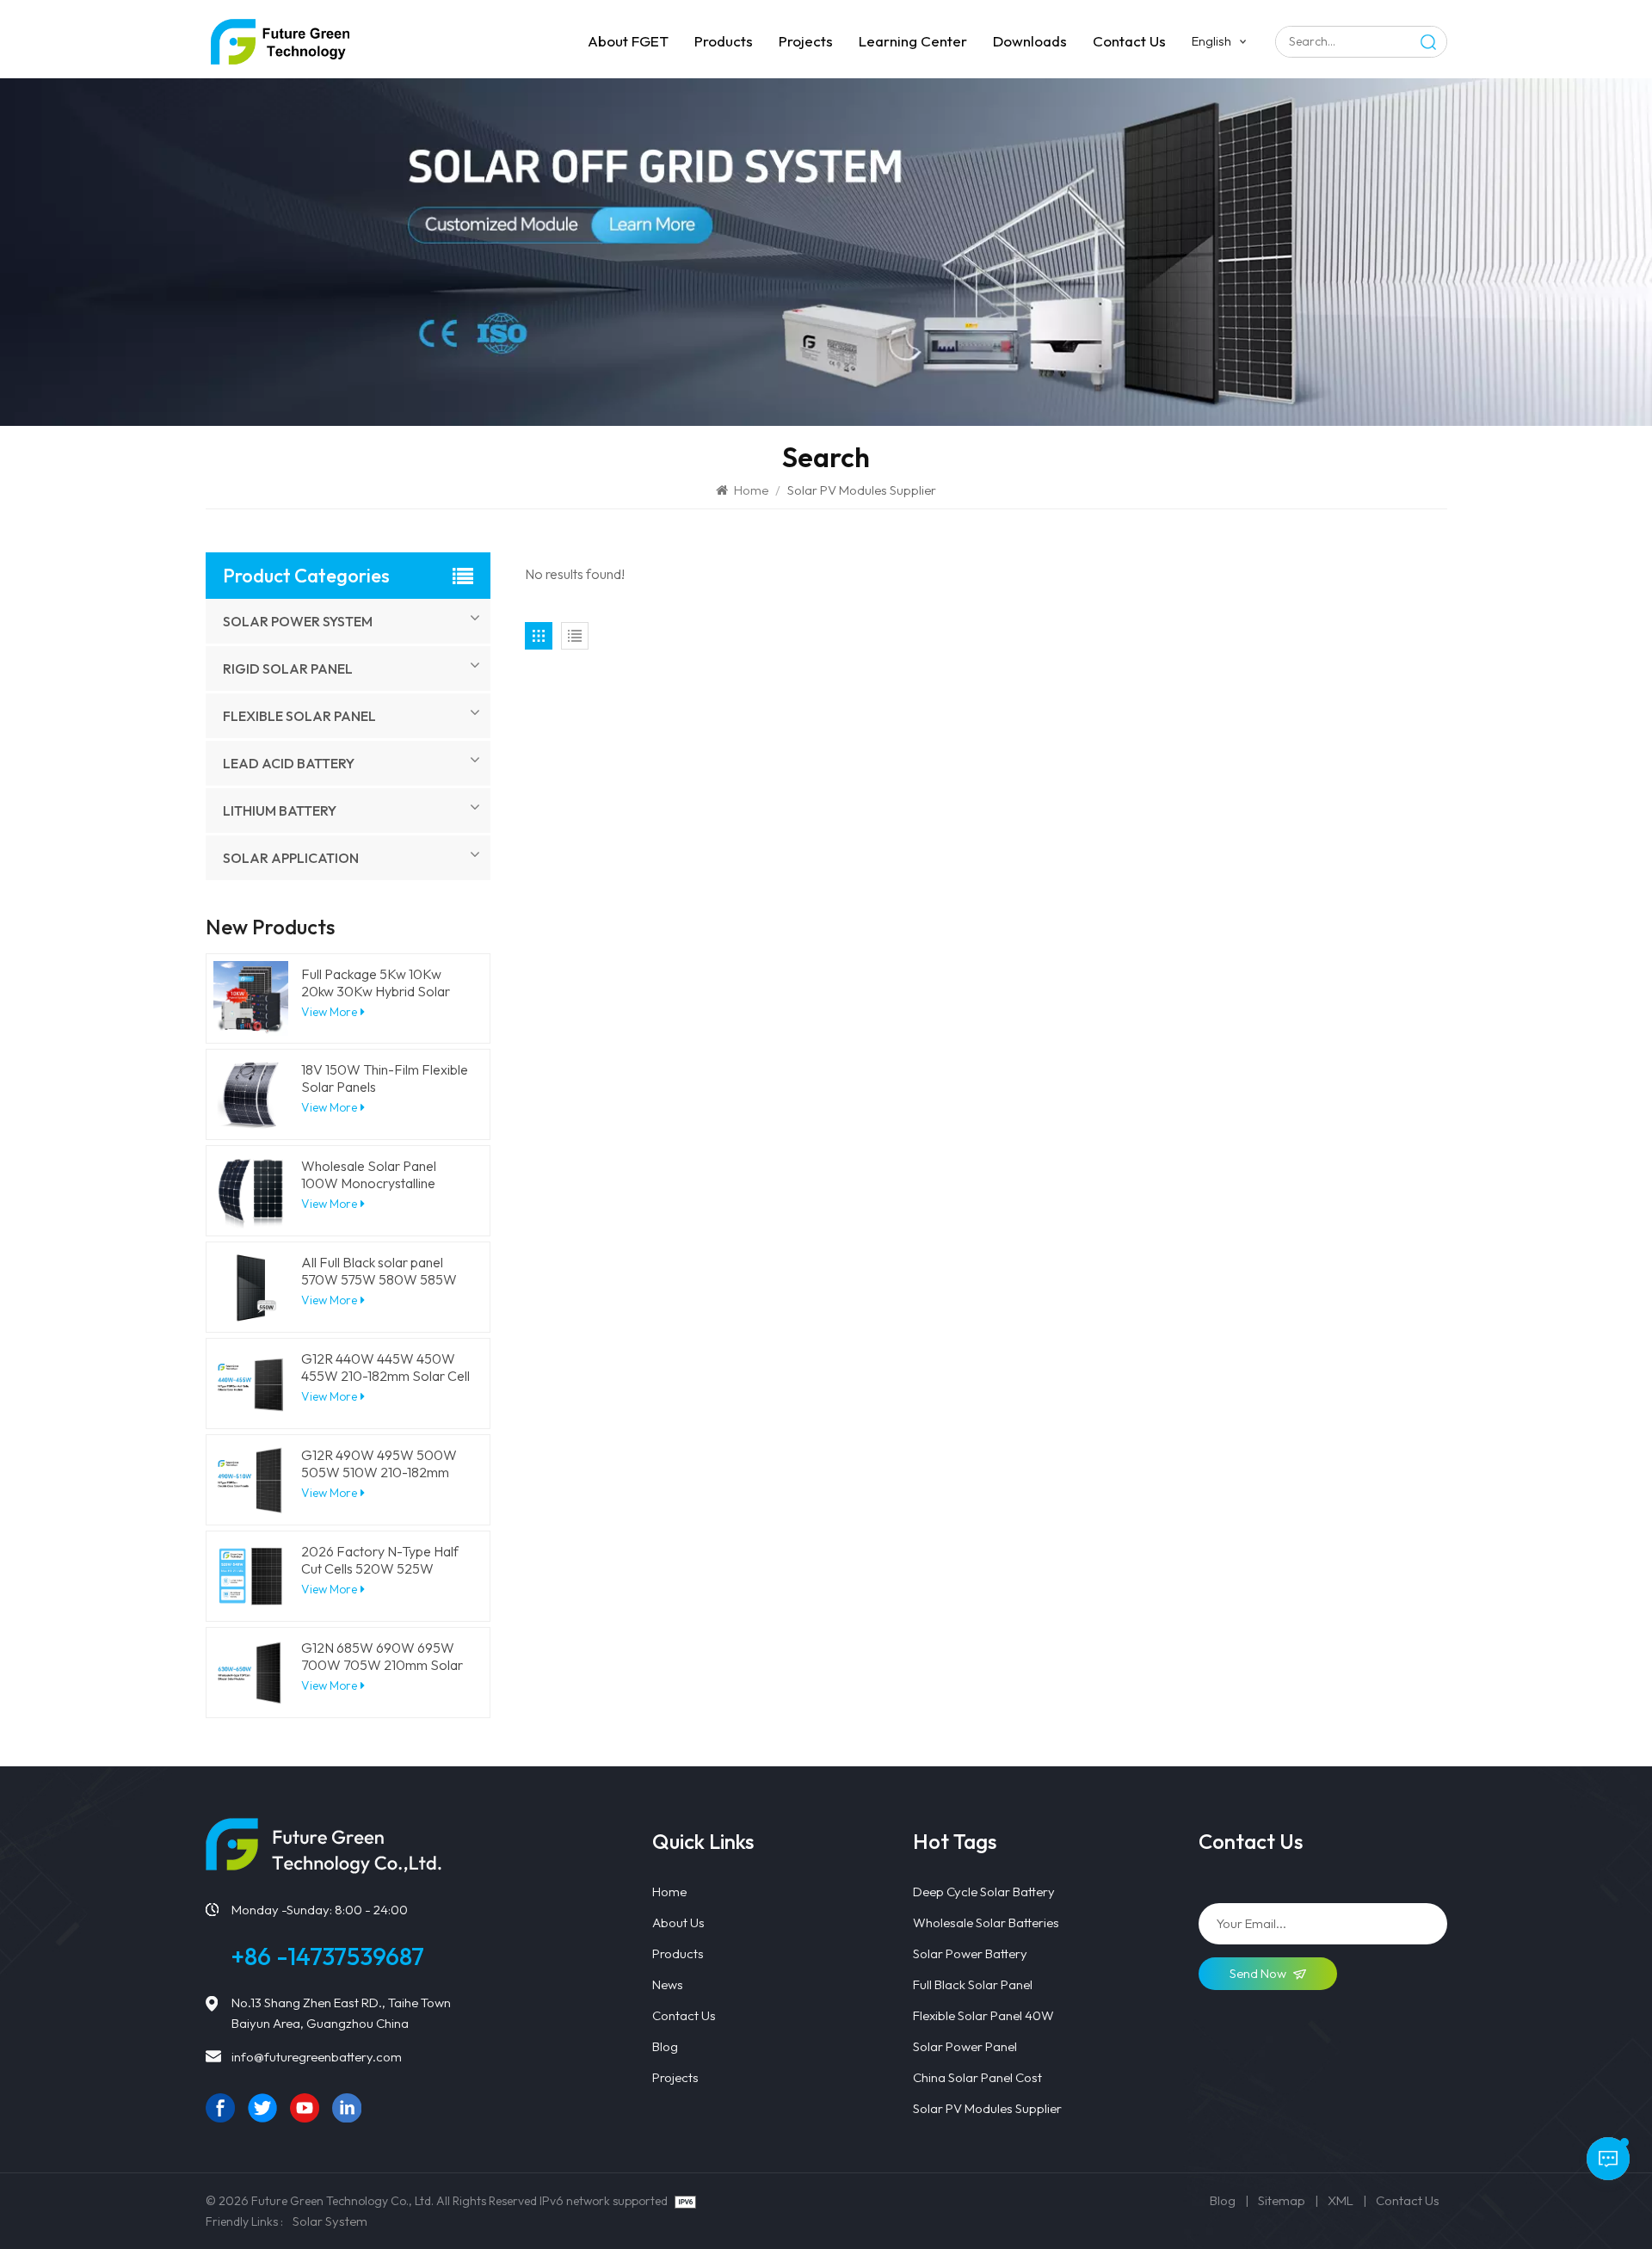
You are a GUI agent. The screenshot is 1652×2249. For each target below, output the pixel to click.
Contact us (1129, 41)
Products (724, 41)
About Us (678, 1922)
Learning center (913, 41)
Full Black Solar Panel (973, 1984)
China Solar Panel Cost (977, 2077)
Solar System (330, 2221)
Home (750, 490)
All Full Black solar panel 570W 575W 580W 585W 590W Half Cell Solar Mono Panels (383, 1271)
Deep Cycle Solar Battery (984, 1892)
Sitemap (1282, 2200)
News (668, 1984)
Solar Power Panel (965, 2046)
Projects (806, 41)
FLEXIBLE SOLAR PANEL (299, 716)
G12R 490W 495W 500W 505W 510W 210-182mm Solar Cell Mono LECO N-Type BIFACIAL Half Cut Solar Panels (379, 1463)
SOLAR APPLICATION (291, 858)
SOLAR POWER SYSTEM (298, 621)
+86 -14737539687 (328, 1956)
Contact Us (684, 2015)
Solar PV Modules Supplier (987, 2108)
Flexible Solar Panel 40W (983, 2015)
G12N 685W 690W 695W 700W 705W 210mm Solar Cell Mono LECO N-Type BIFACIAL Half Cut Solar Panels (382, 1656)
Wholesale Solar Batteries (986, 1922)
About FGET (628, 41)
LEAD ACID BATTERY (289, 763)
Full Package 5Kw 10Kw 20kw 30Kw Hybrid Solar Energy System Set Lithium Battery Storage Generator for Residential (382, 983)
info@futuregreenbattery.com (317, 2057)
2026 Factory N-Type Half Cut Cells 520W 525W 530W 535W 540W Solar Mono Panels (380, 1560)
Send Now (1258, 1973)
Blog (665, 2046)
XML (1341, 2200)
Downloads (1030, 41)
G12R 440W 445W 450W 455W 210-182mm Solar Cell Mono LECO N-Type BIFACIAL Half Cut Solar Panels (385, 1367)
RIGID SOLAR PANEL (288, 669)
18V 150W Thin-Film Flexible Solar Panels (385, 1078)
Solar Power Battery (970, 1953)
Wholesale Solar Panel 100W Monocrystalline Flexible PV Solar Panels (373, 1174)
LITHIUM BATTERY (280, 810)
